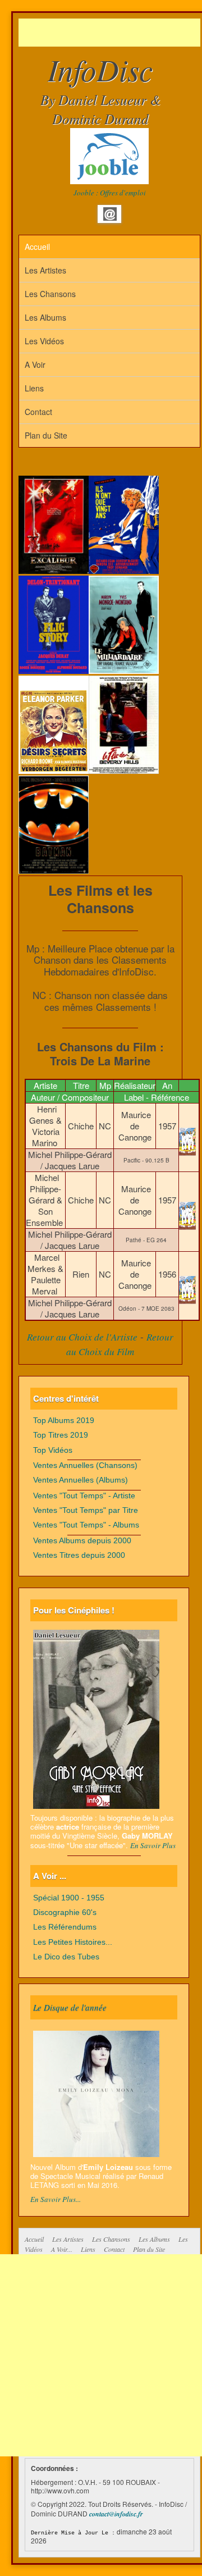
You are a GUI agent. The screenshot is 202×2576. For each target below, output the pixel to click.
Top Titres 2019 (61, 1435)
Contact (38, 412)
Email (110, 214)
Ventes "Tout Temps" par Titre (86, 1510)
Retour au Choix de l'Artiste (82, 1337)
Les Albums (45, 317)
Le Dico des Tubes (66, 1957)
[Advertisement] (110, 33)
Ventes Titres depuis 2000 (79, 1555)
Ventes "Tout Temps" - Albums (86, 1525)
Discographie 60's (65, 1912)
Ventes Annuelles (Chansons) (85, 1465)
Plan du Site (46, 435)
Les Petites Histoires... (73, 1942)
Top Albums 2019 (64, 1421)
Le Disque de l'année (70, 2007)
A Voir (35, 364)
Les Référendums (65, 1927)
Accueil (37, 247)
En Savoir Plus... (56, 2199)
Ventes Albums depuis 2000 (82, 1541)
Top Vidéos (53, 1450)
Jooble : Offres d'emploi (110, 193)
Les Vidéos (44, 341)
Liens (34, 388)
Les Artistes (45, 270)
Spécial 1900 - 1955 (69, 1898)
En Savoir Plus (153, 1845)
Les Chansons (50, 294)
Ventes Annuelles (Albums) (81, 1480)
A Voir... (62, 2249)
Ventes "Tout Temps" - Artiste (84, 1496)
